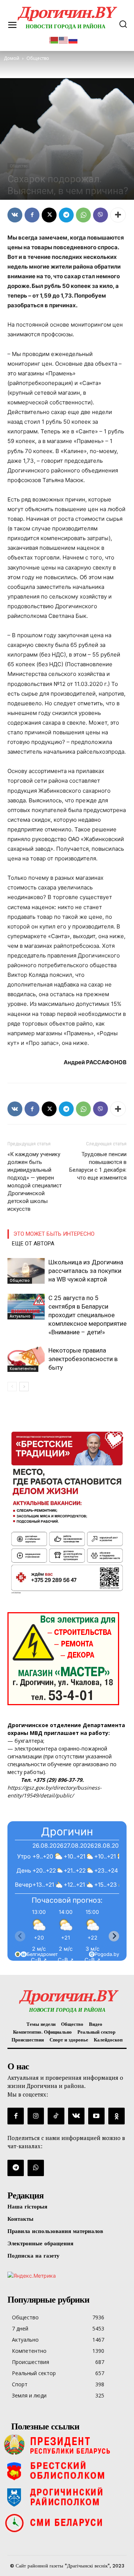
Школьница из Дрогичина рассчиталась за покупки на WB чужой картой (86, 1271)
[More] (118, 215)
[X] (49, 215)
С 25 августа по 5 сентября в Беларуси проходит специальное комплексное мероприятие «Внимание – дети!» (87, 1315)
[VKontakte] (76, 2116)
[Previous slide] (20, 1936)
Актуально (20, 1316)
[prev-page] (12, 1387)
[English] (64, 39)
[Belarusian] (54, 39)
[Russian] (73, 39)
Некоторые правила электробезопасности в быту (83, 1359)
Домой (12, 58)
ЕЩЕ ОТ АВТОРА (33, 1244)
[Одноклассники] (117, 2116)
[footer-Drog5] (67, 2497)
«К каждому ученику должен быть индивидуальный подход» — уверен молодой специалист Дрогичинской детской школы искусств (35, 1182)
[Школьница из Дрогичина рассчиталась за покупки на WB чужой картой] (26, 1271)
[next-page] (24, 1387)
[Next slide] (114, 1936)
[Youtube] (96, 2116)
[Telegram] (66, 215)
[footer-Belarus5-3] (67, 2445)
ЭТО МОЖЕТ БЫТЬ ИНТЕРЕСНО (54, 1234)
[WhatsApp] (83, 215)
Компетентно (23, 1369)
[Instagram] (36, 2116)
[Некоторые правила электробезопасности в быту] (26, 1359)
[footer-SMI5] (67, 2523)
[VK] (15, 215)
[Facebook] (32, 215)
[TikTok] (56, 2116)
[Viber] (100, 215)
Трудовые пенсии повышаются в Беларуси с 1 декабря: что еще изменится (98, 1166)
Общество (18, 166)
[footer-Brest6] (67, 2471)
